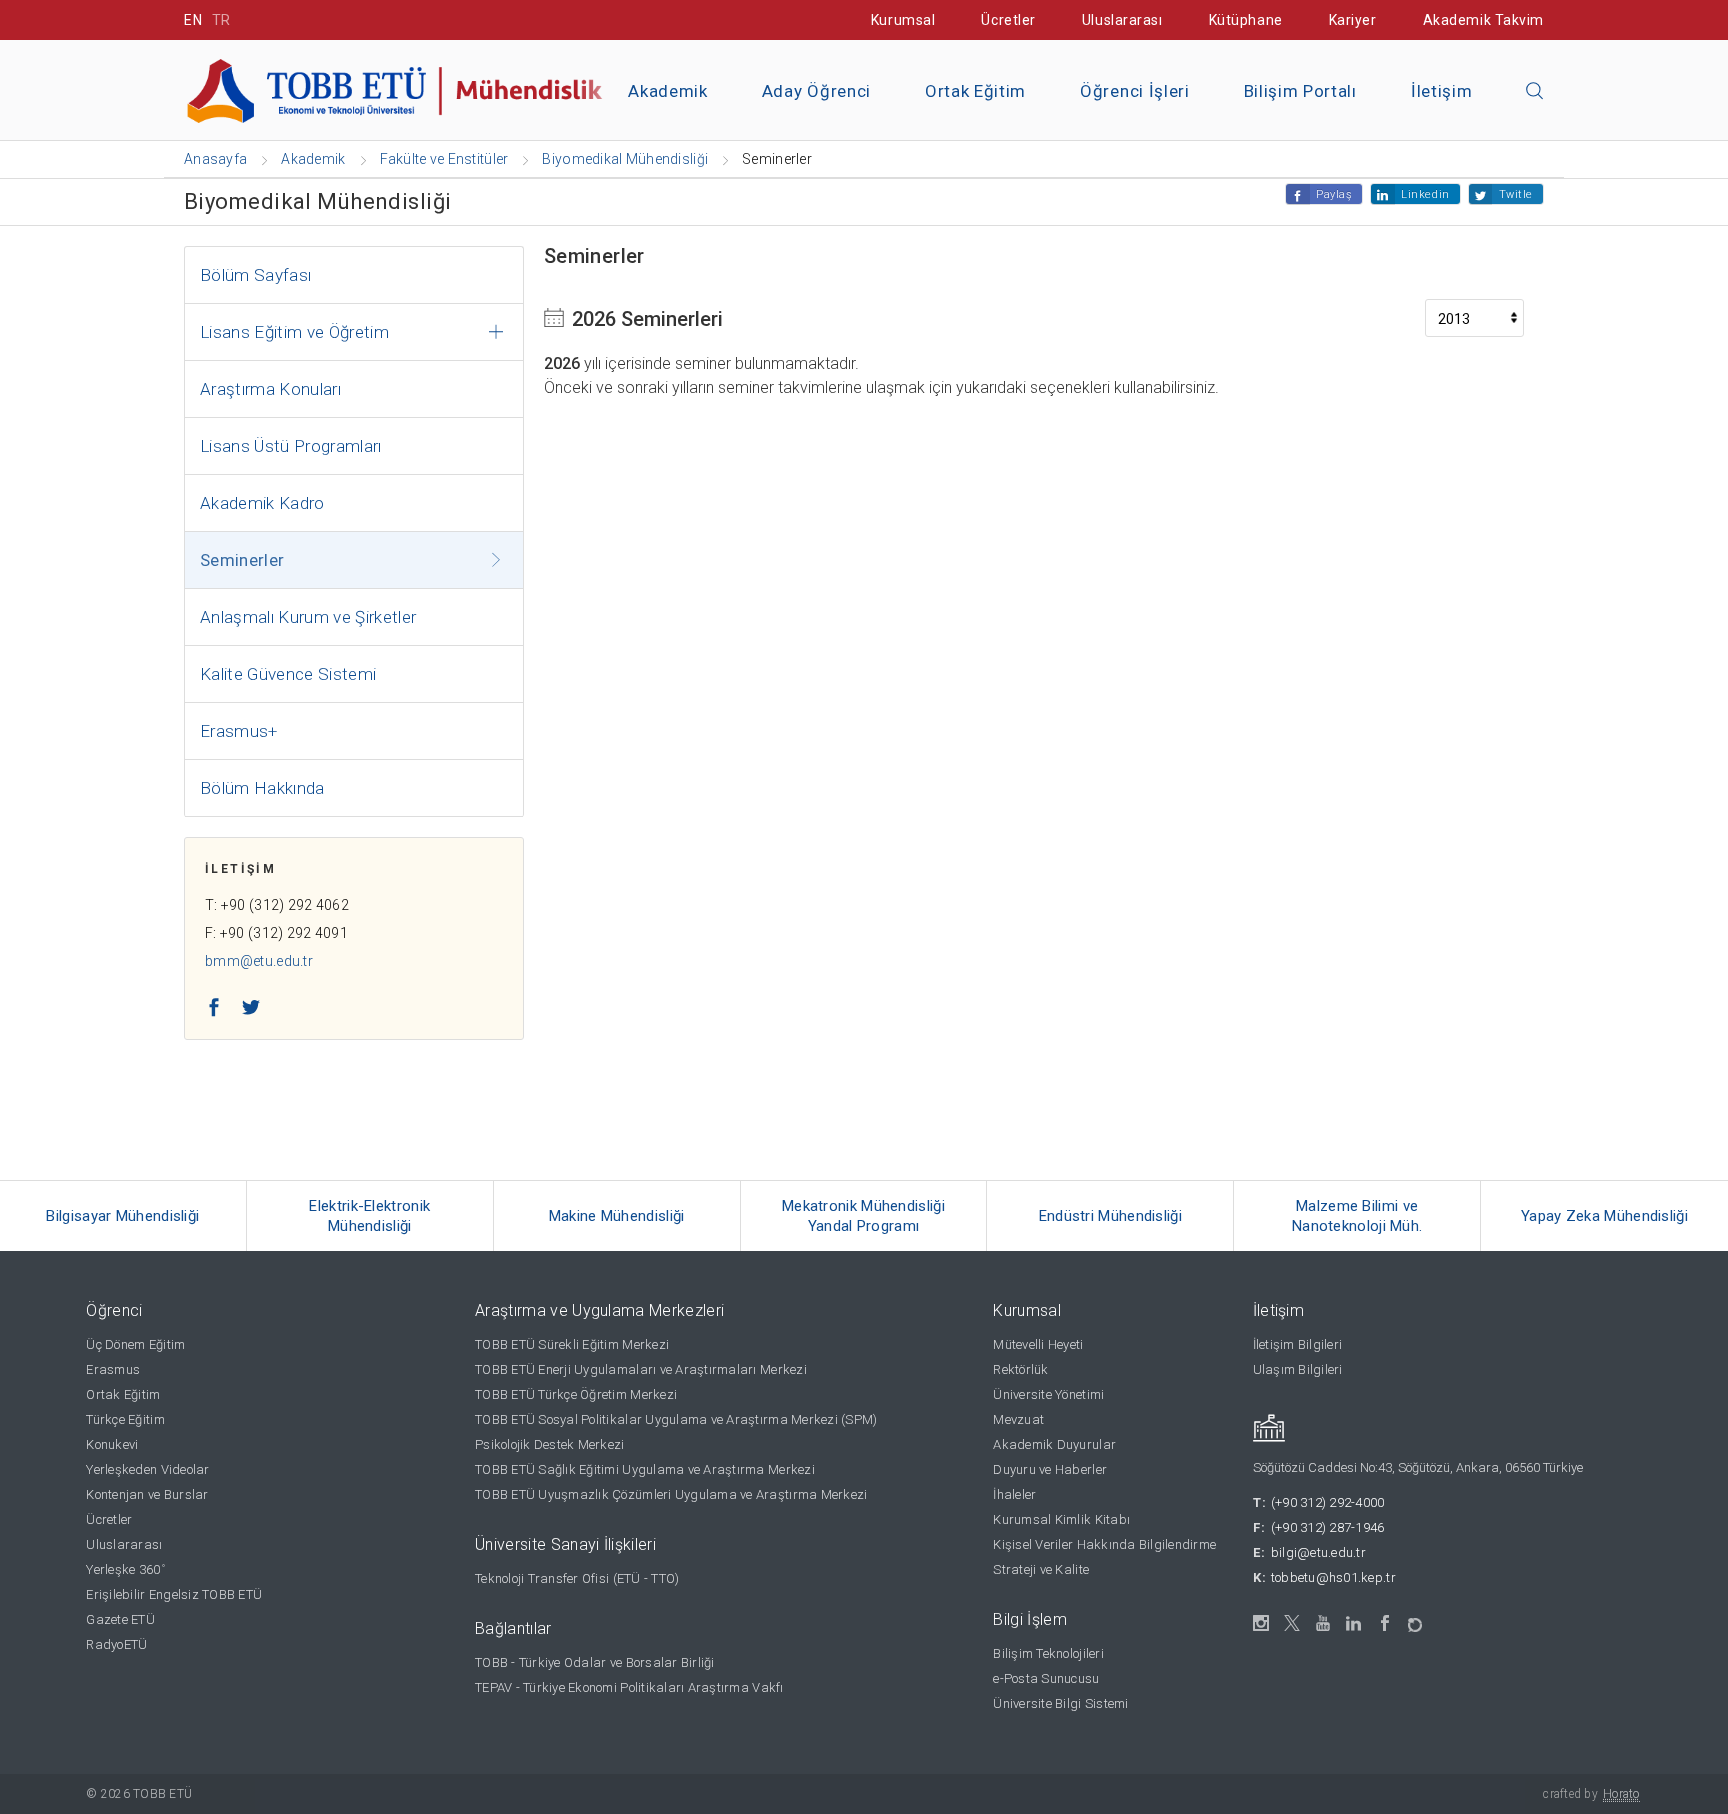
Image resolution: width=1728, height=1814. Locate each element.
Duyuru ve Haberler (1050, 1469)
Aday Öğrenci (816, 91)
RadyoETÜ (116, 1644)
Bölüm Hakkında (262, 788)
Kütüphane (1246, 20)
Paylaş (1334, 194)
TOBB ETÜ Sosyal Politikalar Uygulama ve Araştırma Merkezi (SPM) (676, 1419)
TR (221, 20)
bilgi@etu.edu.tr (1318, 1552)
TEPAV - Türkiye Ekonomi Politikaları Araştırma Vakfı (629, 1687)
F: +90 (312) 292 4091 (276, 933)
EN (193, 20)
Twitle (1516, 194)
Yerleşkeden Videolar (147, 1469)
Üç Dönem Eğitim (135, 1344)
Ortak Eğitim (975, 91)
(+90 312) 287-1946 (1328, 1527)
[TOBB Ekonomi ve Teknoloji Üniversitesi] (409, 88)
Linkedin (1425, 194)
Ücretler (1008, 20)
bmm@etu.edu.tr (259, 961)
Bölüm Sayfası (255, 275)
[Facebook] (1385, 1623)
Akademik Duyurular (1054, 1444)
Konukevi (112, 1444)
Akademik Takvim (1483, 20)
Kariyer (1353, 20)
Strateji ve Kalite (1041, 1569)
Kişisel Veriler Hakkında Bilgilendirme (1104, 1544)
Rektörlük (1020, 1369)
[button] (1535, 92)
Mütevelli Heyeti (1038, 1344)
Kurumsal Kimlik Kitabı (1061, 1519)
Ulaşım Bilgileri (1298, 1369)
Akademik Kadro (262, 503)
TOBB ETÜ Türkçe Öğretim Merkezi (576, 1394)
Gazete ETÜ (120, 1619)
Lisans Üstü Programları (291, 446)
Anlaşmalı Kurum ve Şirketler (308, 617)
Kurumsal (903, 20)
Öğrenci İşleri (1135, 91)
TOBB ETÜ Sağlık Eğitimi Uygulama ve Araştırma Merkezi (645, 1469)
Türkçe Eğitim (125, 1419)
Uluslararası (1122, 20)
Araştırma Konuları (270, 389)
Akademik (667, 91)
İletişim (1441, 91)
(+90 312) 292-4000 (1328, 1502)
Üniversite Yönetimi (1048, 1394)
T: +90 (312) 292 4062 (277, 905)
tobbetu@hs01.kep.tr (1333, 1577)
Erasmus (113, 1369)
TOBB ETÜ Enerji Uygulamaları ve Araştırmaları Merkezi (641, 1369)
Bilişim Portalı (1300, 91)
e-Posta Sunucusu (1046, 1678)
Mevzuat (1018, 1419)
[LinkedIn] (1354, 1624)
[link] (123, 1216)
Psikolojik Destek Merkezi (550, 1444)
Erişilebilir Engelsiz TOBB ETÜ (174, 1594)
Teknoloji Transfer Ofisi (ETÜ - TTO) (577, 1578)
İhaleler (1014, 1494)
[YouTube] (1323, 1623)
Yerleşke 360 (125, 1569)
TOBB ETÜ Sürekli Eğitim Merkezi (572, 1344)
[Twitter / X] (1292, 1623)
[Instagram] (1261, 1623)
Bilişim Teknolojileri (1048, 1653)
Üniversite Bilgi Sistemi (1060, 1703)
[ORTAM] (1416, 1618)
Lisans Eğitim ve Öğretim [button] (294, 332)
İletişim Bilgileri (1298, 1344)
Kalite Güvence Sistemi (288, 674)
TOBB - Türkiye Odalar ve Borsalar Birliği (595, 1662)
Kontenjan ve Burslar (147, 1494)
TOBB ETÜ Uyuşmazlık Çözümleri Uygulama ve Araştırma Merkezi (671, 1494)
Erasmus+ (239, 731)
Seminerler (242, 560)
